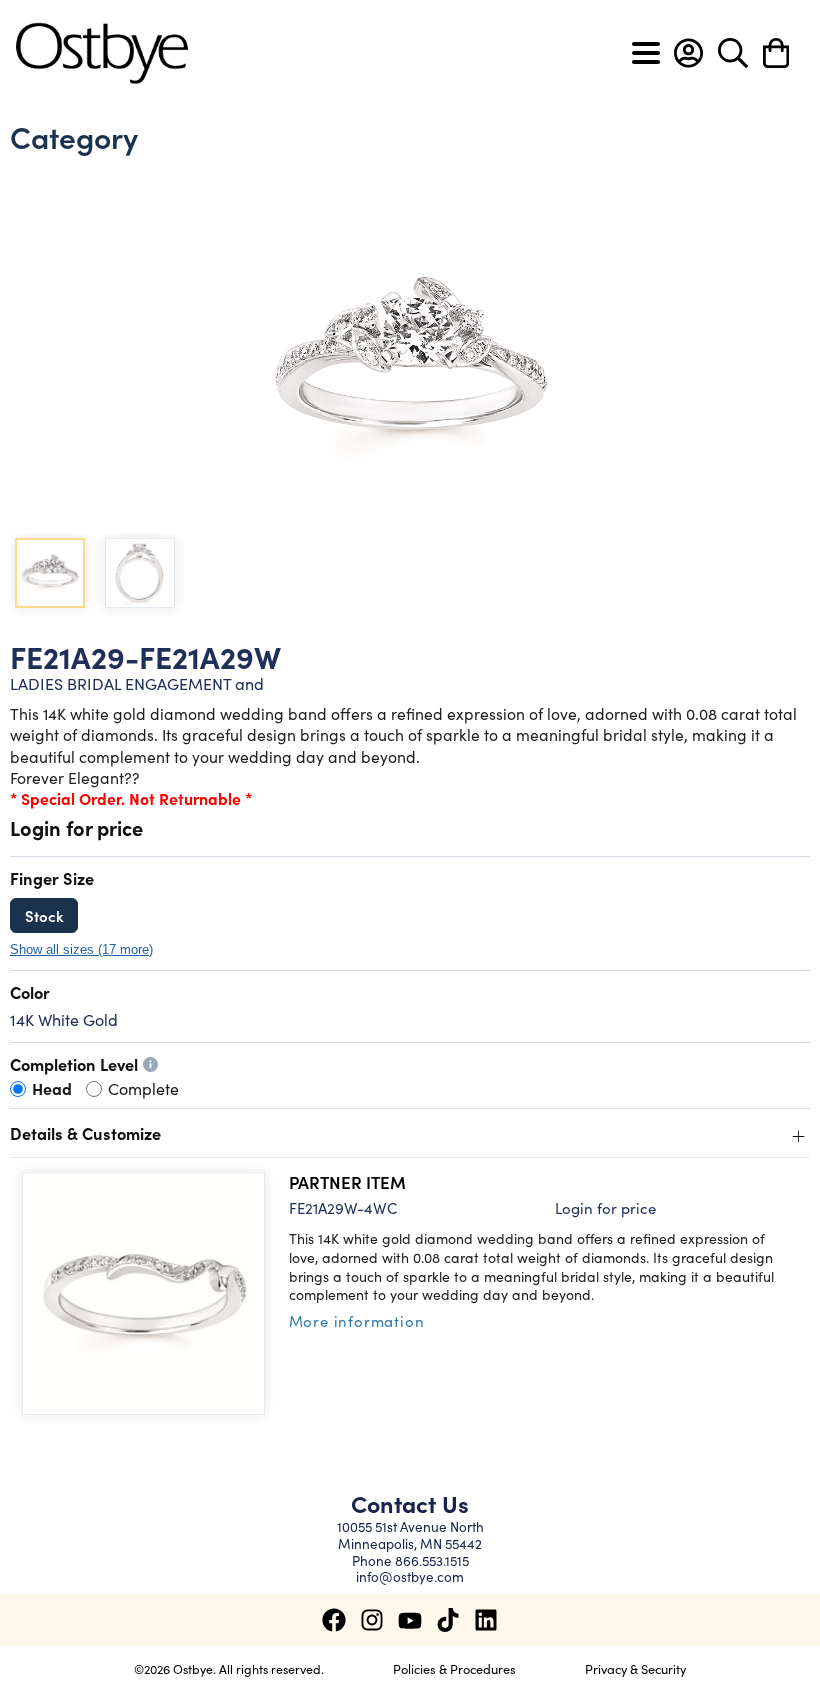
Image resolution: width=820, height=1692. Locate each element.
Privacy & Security (635, 1668)
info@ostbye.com (410, 1576)
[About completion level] (150, 1064)
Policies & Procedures (454, 1668)
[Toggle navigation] (646, 53)
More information (357, 1320)
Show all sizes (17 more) (81, 950)
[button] (688, 53)
